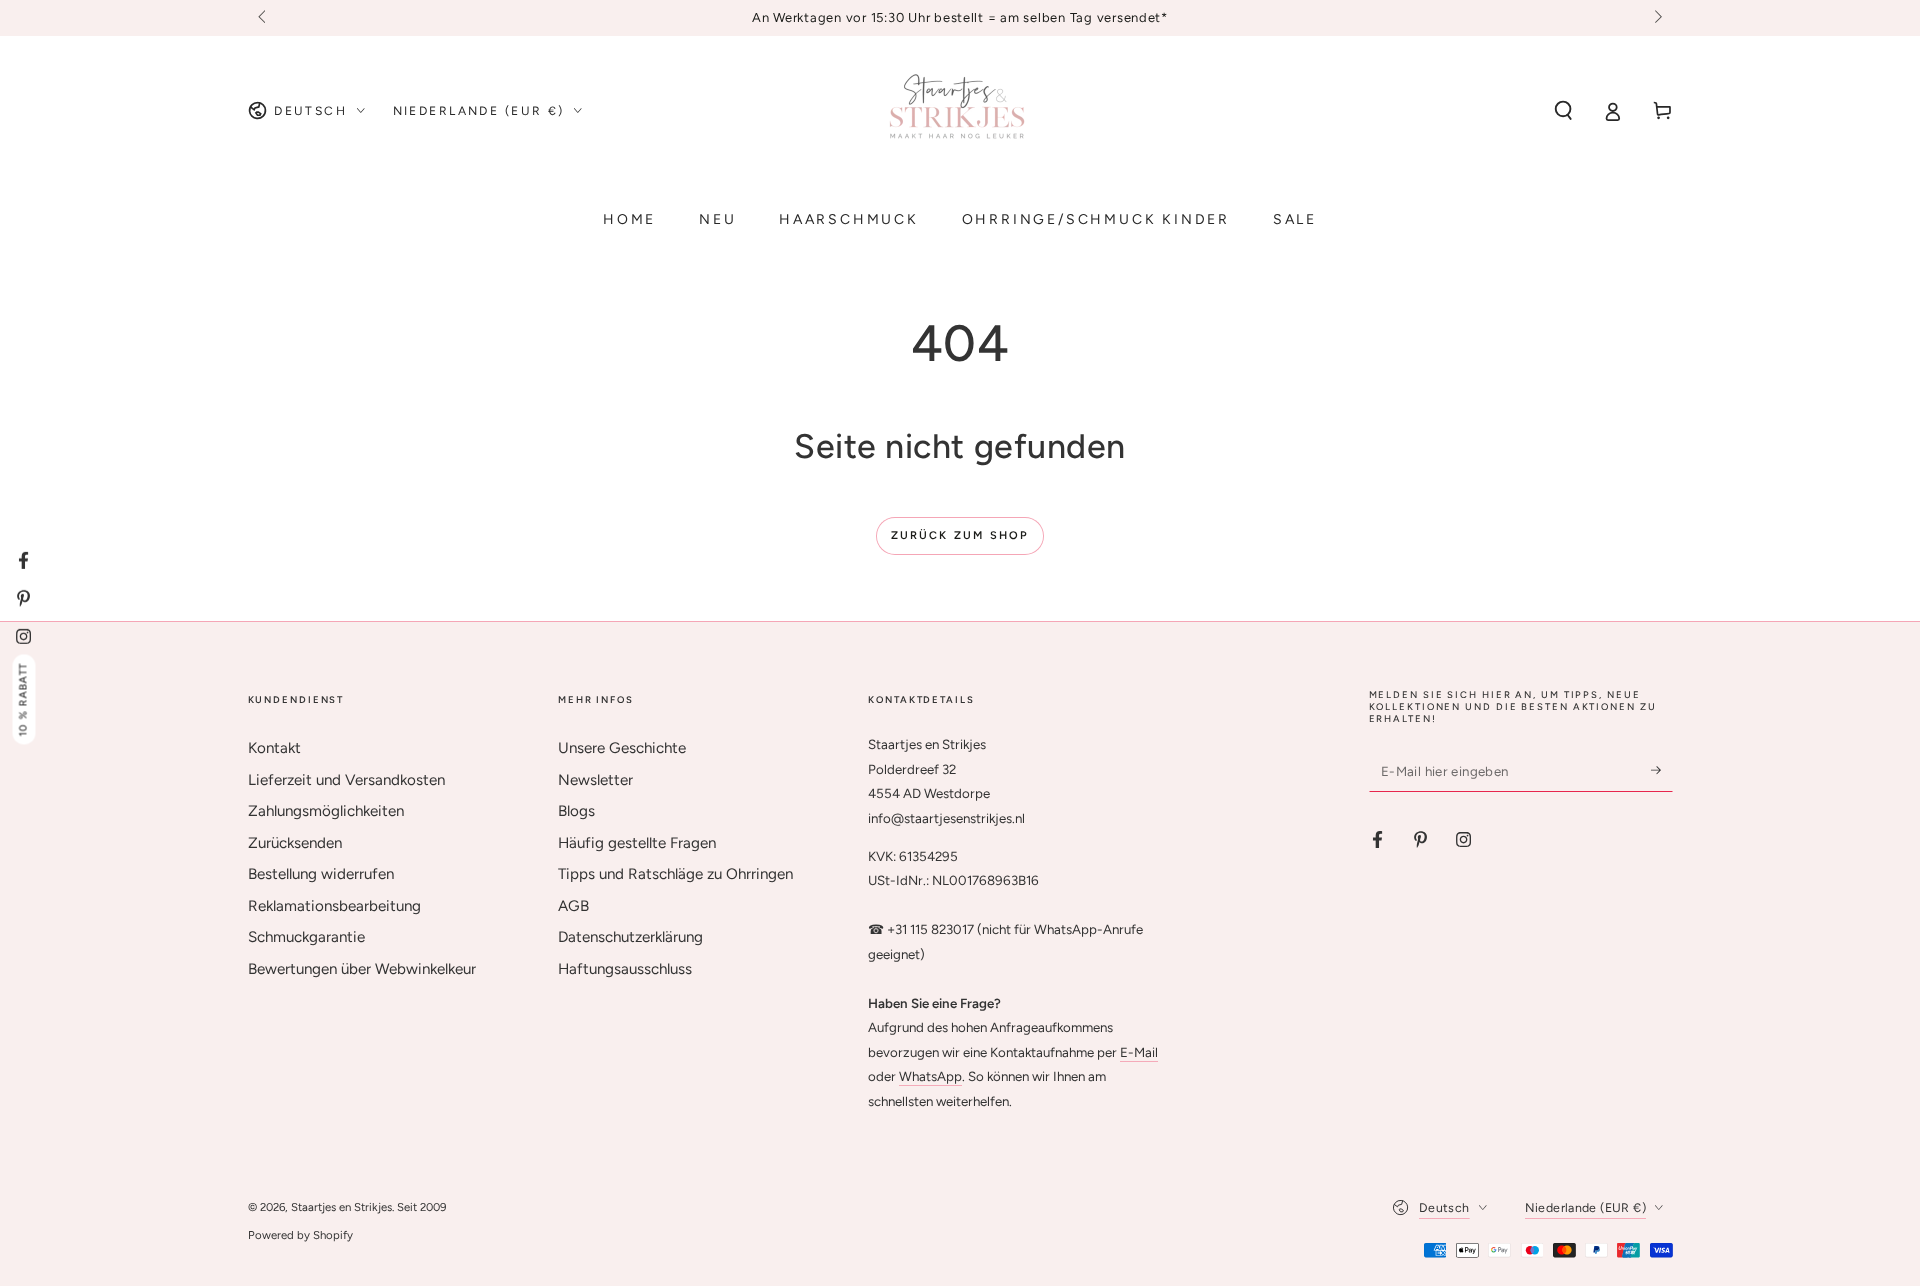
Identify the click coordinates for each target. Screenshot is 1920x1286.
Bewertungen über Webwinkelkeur (362, 969)
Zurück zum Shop (960, 535)
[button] (1563, 111)
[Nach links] (264, 18)
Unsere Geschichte (622, 748)
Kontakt (274, 748)
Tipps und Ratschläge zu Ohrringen (675, 874)
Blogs (576, 811)
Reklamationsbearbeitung (334, 906)
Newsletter (595, 780)
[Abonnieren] (1662, 770)
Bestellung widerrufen (321, 874)
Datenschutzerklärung (630, 937)
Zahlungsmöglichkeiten (326, 811)
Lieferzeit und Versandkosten (346, 780)
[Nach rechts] (1656, 18)
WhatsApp (930, 1076)
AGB (573, 906)
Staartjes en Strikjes (341, 1207)
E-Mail (1139, 1052)
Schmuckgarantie (306, 937)
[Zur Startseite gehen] (960, 111)
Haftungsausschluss (625, 969)
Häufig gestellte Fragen (637, 843)
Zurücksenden (295, 843)
